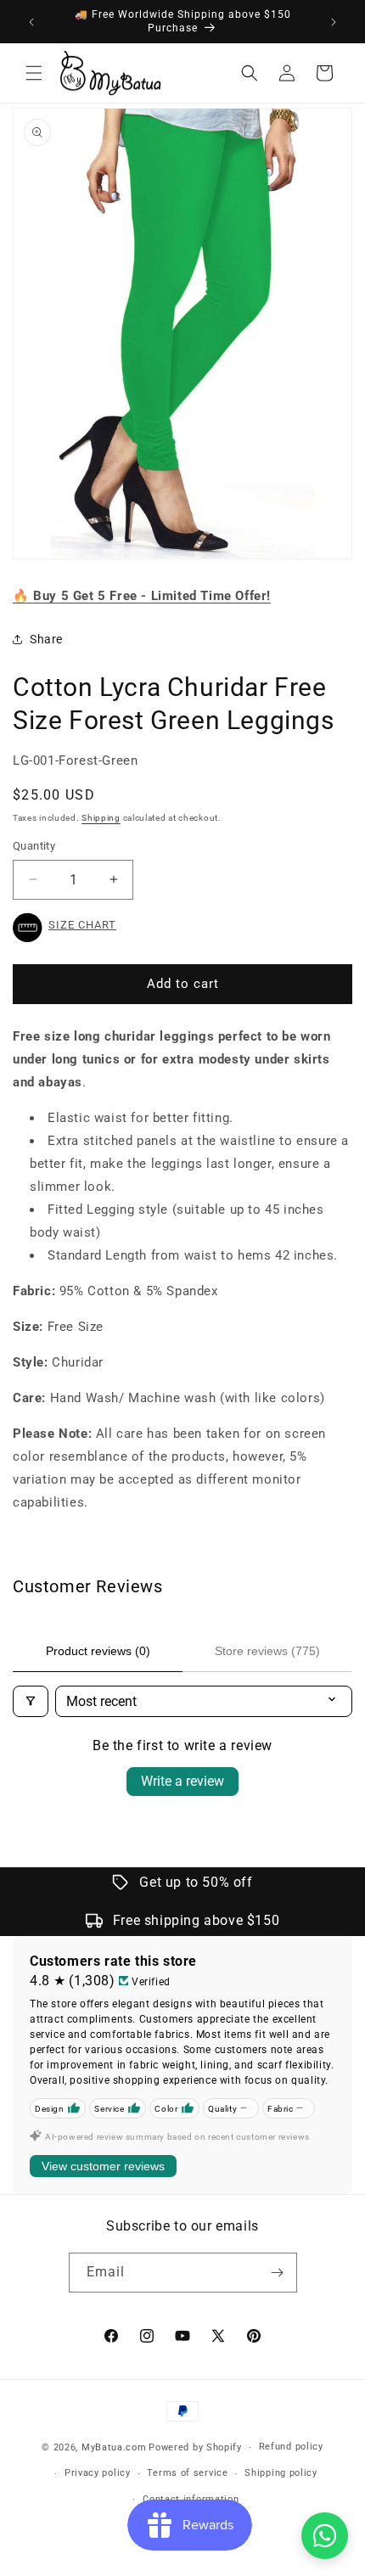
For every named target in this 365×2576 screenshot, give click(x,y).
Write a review (182, 1781)
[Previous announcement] (31, 22)
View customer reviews (103, 2166)
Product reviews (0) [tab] (98, 1651)
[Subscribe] (278, 2273)
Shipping (101, 818)
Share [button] (46, 639)
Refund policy (291, 2447)
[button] (34, 73)
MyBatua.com (114, 2447)
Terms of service (187, 2473)
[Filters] (31, 1701)
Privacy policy (98, 2473)
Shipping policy (281, 2473)
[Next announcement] (334, 22)
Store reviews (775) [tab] (267, 1651)
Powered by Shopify (195, 2447)
